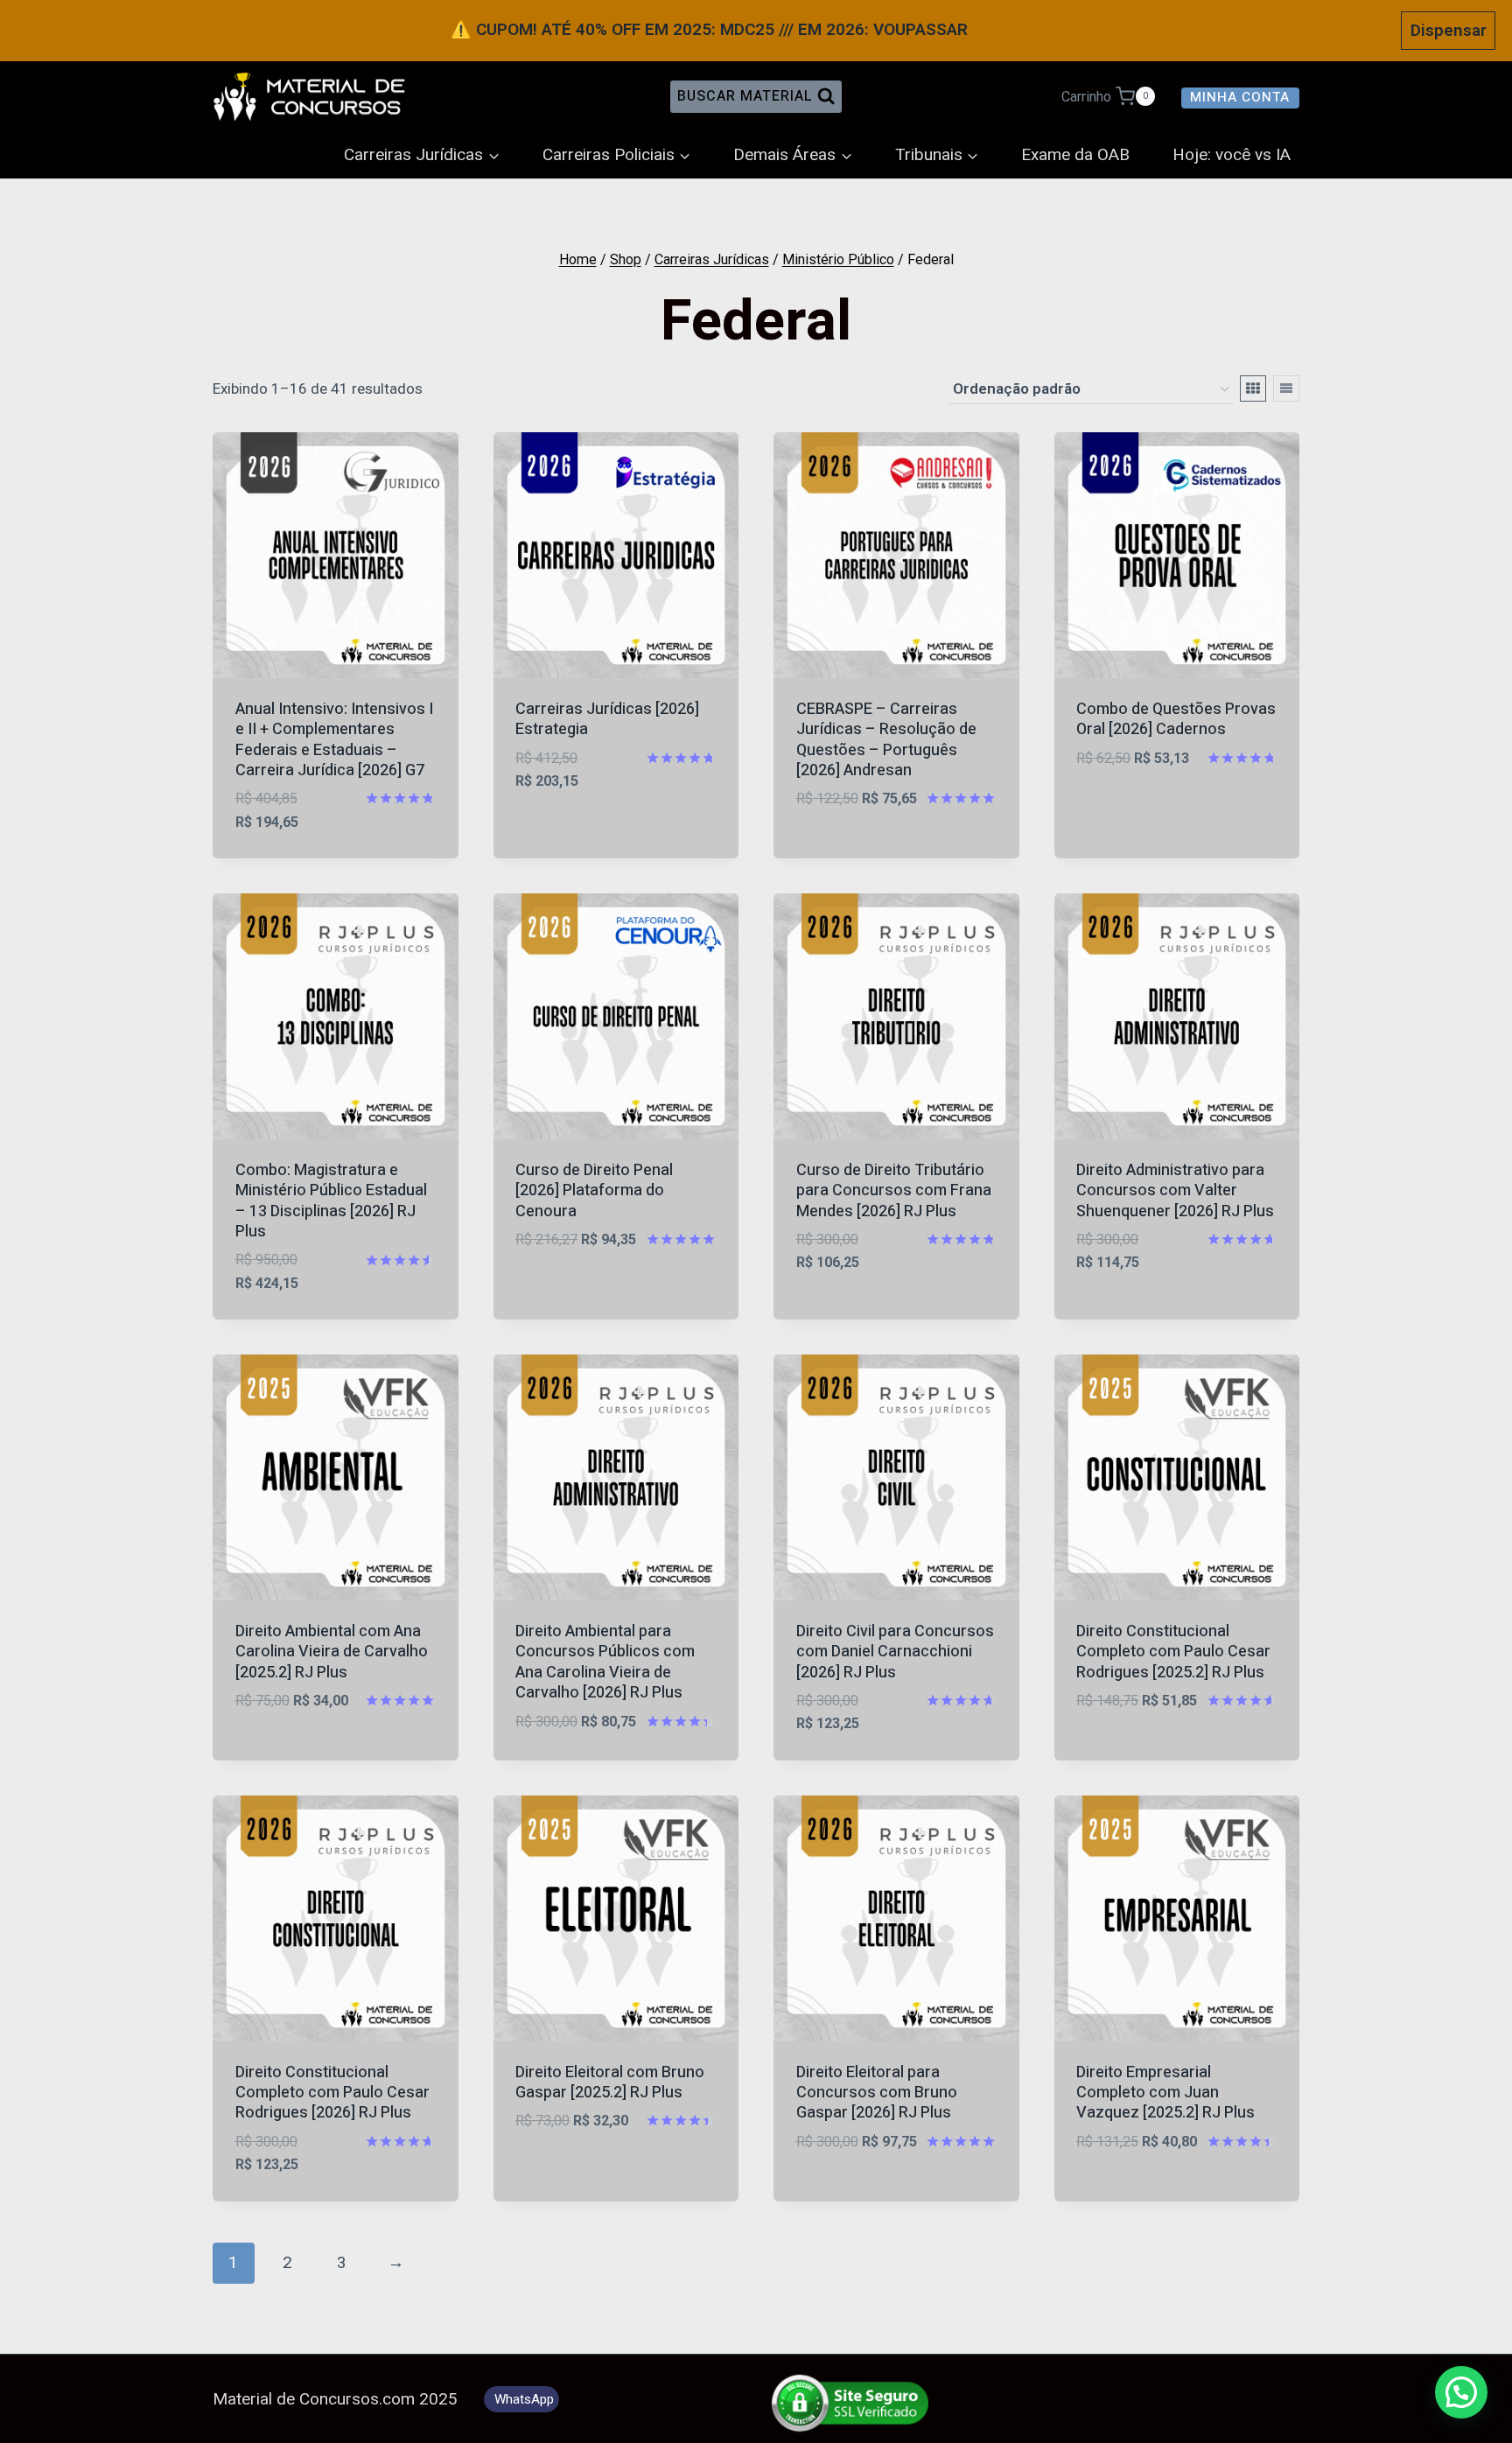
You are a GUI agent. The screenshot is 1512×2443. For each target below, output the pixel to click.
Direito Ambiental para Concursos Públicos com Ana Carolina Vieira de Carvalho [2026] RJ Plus (605, 1662)
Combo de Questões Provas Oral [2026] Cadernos (1176, 719)
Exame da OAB (1075, 155)
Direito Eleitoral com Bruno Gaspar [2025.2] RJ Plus (610, 2082)
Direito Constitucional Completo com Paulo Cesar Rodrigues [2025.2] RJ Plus (1173, 1652)
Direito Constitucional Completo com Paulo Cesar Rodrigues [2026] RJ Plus (332, 2093)
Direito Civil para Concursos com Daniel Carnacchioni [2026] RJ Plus (895, 1652)
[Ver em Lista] (1286, 388)
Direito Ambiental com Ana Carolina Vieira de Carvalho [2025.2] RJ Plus (332, 1652)
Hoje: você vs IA (1232, 155)
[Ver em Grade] (1253, 388)
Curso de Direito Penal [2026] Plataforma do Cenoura (594, 1191)
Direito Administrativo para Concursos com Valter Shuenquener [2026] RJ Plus (1175, 1191)
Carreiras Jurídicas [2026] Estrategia (607, 719)
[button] (1461, 2392)
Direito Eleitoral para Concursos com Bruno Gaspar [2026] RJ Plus (877, 2093)
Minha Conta (1240, 97)
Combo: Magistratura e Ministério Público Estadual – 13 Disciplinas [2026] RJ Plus (331, 1201)
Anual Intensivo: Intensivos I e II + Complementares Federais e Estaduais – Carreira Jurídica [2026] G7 (334, 740)
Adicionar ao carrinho (606, 807)
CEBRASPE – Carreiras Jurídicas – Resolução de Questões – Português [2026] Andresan (886, 740)
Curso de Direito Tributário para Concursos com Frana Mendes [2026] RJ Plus (894, 1191)
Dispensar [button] (1449, 30)
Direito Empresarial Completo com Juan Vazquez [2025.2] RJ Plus (1165, 2093)
